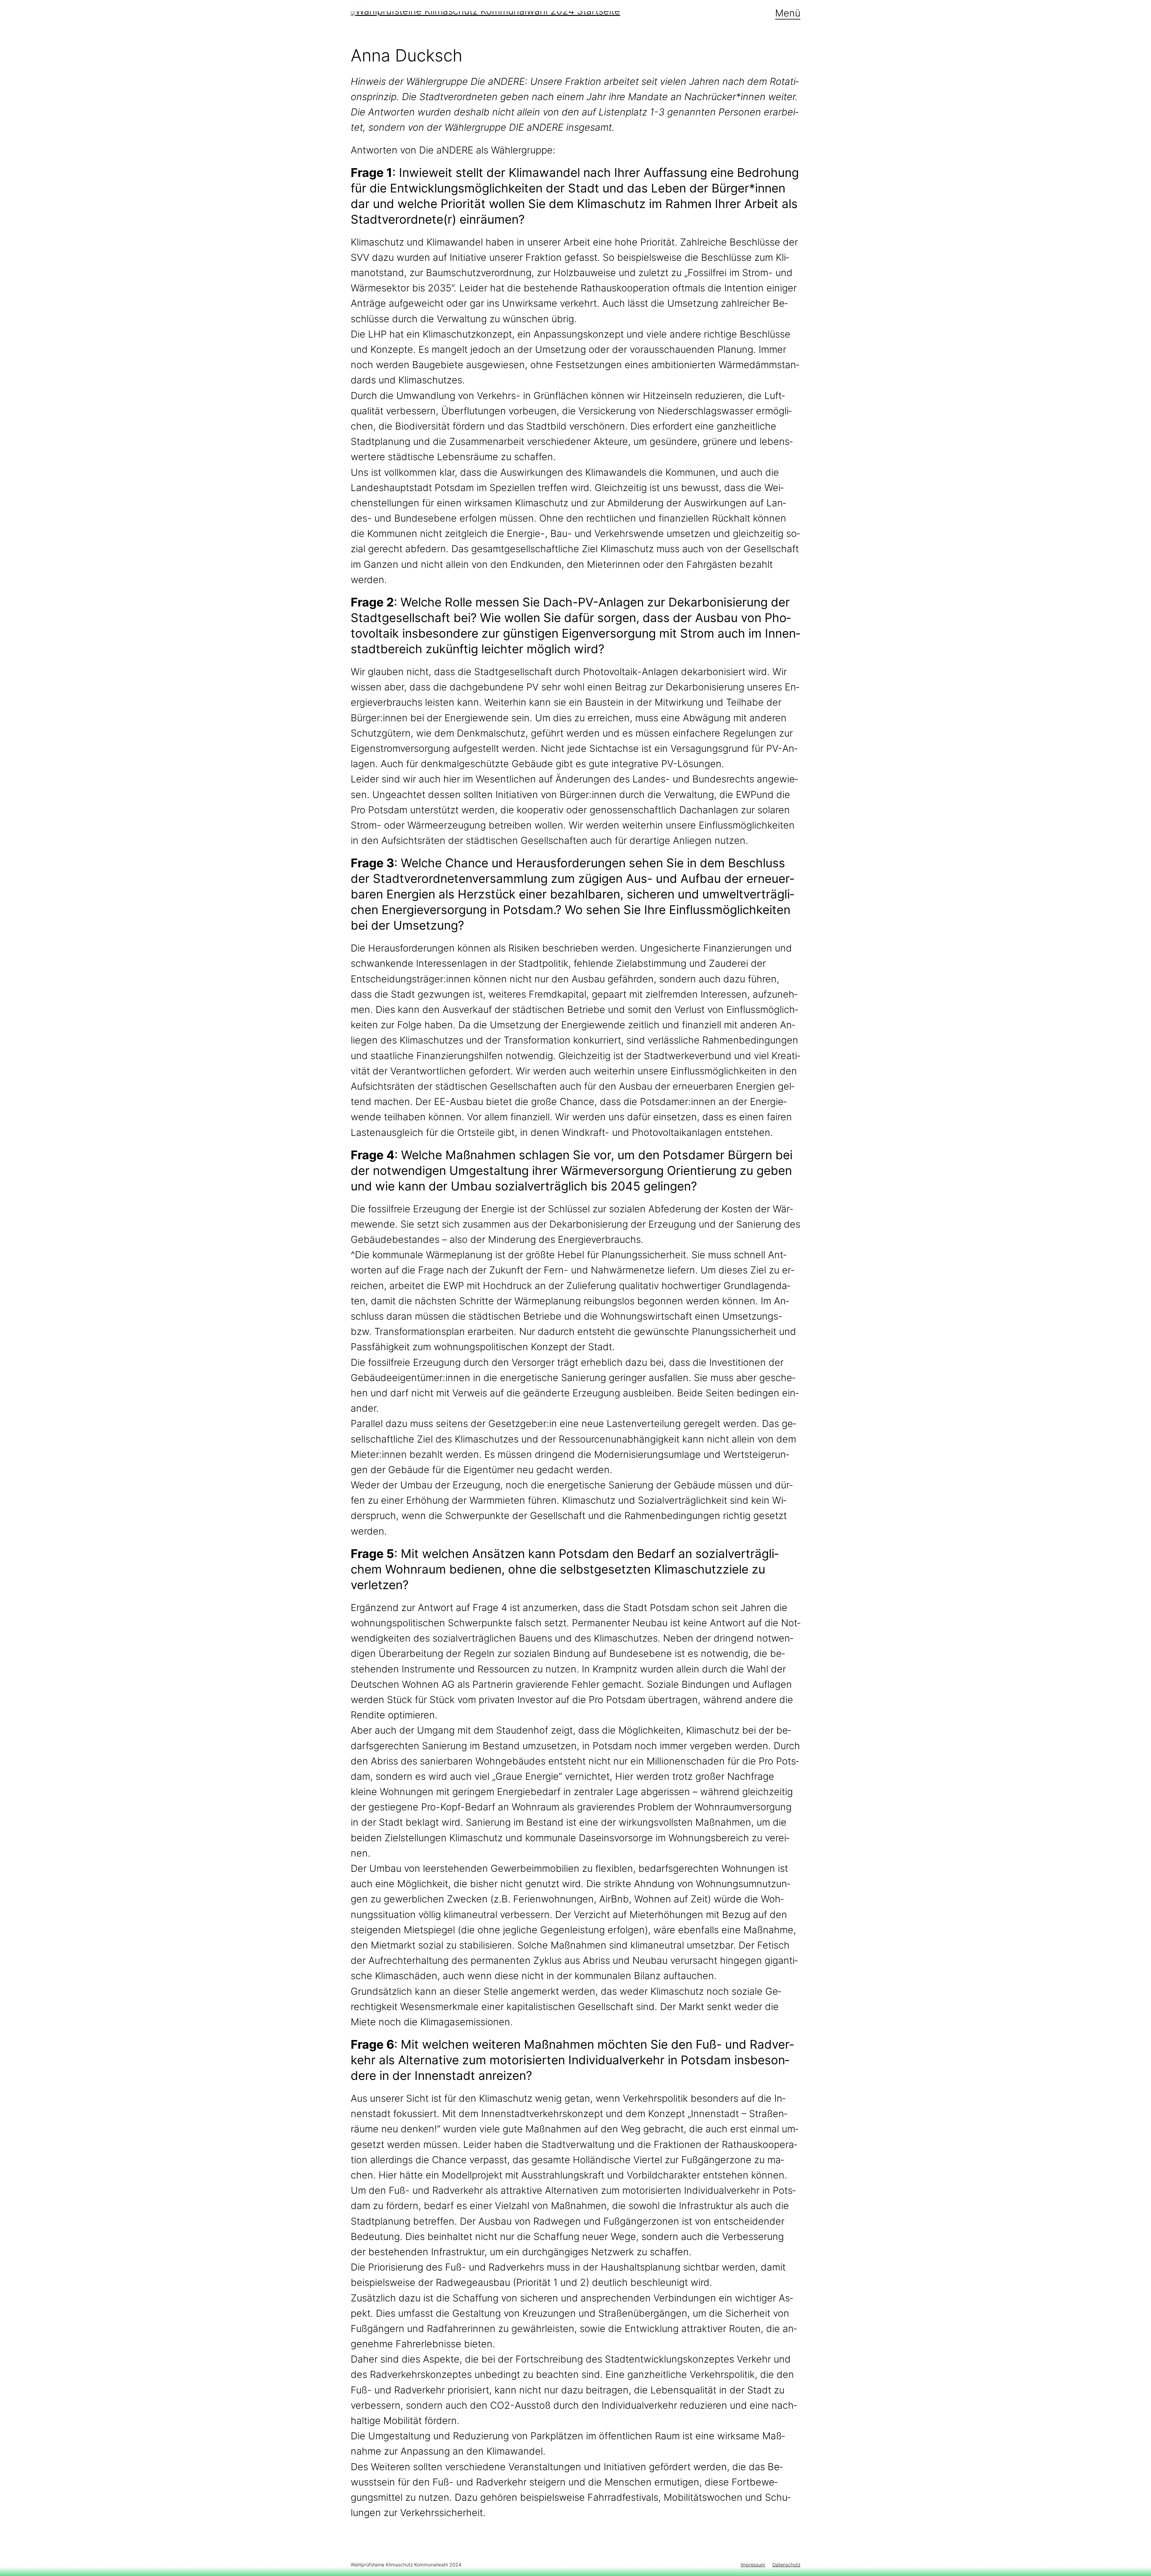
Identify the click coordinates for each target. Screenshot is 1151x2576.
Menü (788, 13)
